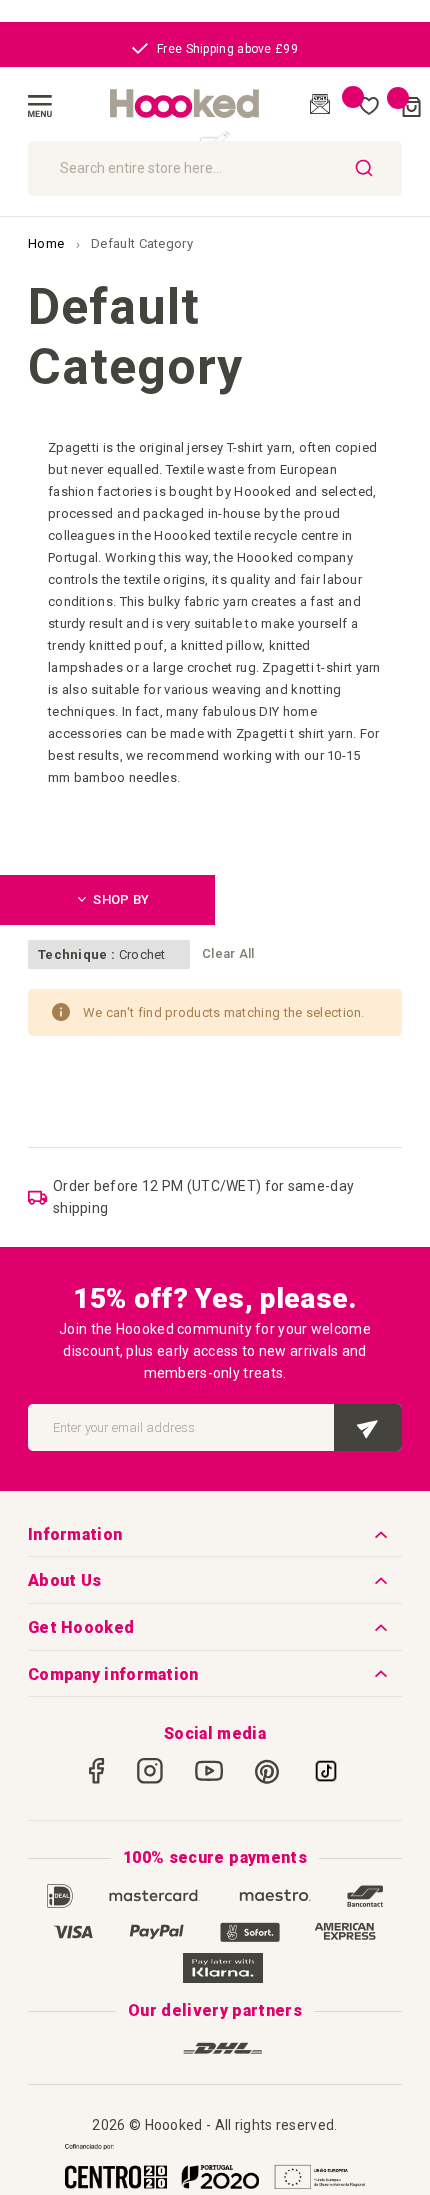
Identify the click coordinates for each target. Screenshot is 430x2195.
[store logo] (185, 104)
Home (48, 243)
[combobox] (215, 168)
